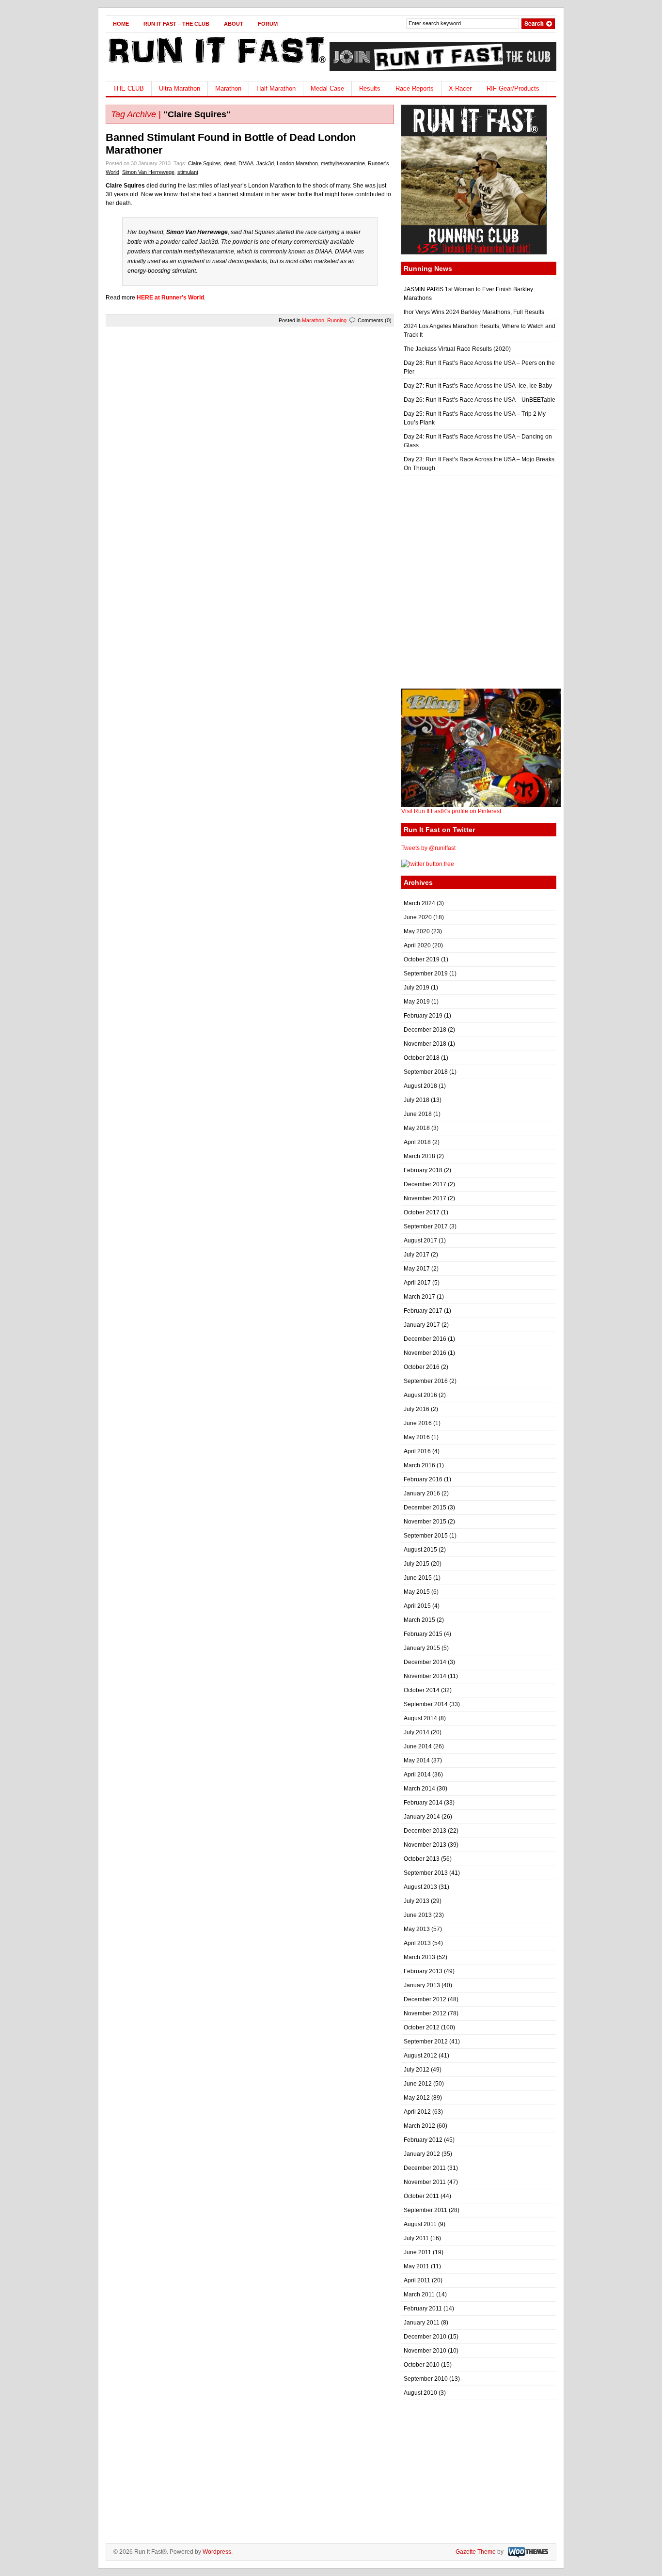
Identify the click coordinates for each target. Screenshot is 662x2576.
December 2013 (425, 1831)
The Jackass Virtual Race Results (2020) (457, 349)
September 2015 (426, 1536)
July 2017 (417, 1255)
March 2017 (419, 1297)
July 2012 (417, 2070)
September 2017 (426, 1226)
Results (370, 88)
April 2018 (417, 1142)
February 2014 (423, 1803)
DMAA (246, 163)
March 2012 (419, 2126)
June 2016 (418, 1423)
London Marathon (297, 163)
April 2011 (417, 2280)
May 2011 (417, 2266)
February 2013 (423, 1971)
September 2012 (426, 2042)
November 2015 (425, 1522)
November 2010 (425, 2351)
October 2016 (422, 1367)
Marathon (228, 88)
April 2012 (417, 2112)
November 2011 (425, 2182)
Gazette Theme (476, 2552)
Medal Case (327, 88)
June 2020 (418, 917)
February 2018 (423, 1170)
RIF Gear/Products (513, 88)
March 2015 (419, 1620)
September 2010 (426, 2379)
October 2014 (422, 1690)
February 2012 (423, 2140)
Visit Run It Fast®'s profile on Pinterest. (452, 811)
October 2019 (422, 959)
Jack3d (265, 163)
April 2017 (417, 1283)
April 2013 (417, 1943)
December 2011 (425, 2168)
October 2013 (422, 1859)
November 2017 (425, 1198)
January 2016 (422, 1493)
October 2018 (422, 1058)
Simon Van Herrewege (148, 172)
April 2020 (417, 945)
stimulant (188, 172)
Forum (268, 24)
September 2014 (426, 1704)
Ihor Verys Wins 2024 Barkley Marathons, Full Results (474, 312)
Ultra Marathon (180, 88)
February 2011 (423, 2309)
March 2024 (419, 903)
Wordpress (217, 2552)
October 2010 (422, 2365)
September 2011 (426, 2210)
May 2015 (417, 1592)
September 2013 (426, 1873)
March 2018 (419, 1156)
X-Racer (460, 88)
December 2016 (425, 1339)
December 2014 (425, 1662)
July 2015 (417, 1564)
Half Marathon (276, 88)
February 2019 (423, 1016)
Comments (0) (375, 320)
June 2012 (418, 2084)
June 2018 (418, 1114)
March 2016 (419, 1465)
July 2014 (417, 1732)
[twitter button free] (428, 864)
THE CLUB (128, 88)
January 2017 (422, 1325)
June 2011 (418, 2252)
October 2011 (421, 2196)
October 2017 (422, 1212)
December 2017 (425, 1184)
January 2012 (422, 2154)
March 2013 (419, 1957)
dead (230, 163)
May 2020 (417, 931)
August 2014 (420, 1718)
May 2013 (417, 1929)
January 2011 (422, 2323)
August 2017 (420, 1241)
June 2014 (418, 1746)
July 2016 (417, 1409)
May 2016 (417, 1437)
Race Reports (415, 88)
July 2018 (417, 1100)
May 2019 (417, 1002)
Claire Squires (205, 163)
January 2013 (422, 1985)
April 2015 (417, 1606)
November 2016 (425, 1353)
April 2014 (417, 1775)
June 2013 (418, 1915)
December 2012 (425, 1999)
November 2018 (425, 1044)
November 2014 (425, 1676)
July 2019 (417, 988)
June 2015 (418, 1578)
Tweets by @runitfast (428, 848)
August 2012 (420, 2056)
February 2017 (423, 1311)
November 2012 (425, 2013)
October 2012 (422, 2027)
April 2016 (417, 1451)
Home (121, 24)
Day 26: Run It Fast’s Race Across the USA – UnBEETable (480, 400)
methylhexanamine (343, 163)
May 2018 (417, 1128)
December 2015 (425, 1508)
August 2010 (420, 2393)
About (234, 24)
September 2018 (426, 1072)
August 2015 (420, 1550)
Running (337, 320)
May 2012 (417, 2098)
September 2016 (426, 1381)
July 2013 (417, 1901)
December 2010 (425, 2337)
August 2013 (420, 1887)
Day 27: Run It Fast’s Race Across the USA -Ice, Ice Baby (478, 386)
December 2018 (425, 1030)
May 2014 (417, 1760)
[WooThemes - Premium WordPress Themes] (527, 2552)
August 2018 (420, 1086)
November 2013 (425, 1845)
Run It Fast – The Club (176, 24)
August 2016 (420, 1395)
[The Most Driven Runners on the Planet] (216, 66)
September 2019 (426, 974)
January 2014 (422, 1817)
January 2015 (422, 1648)
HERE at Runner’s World (170, 298)
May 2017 (417, 1269)
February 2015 (423, 1634)
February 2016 (423, 1479)
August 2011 (420, 2224)
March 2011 (419, 2294)
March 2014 (419, 1789)
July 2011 (416, 2238)
